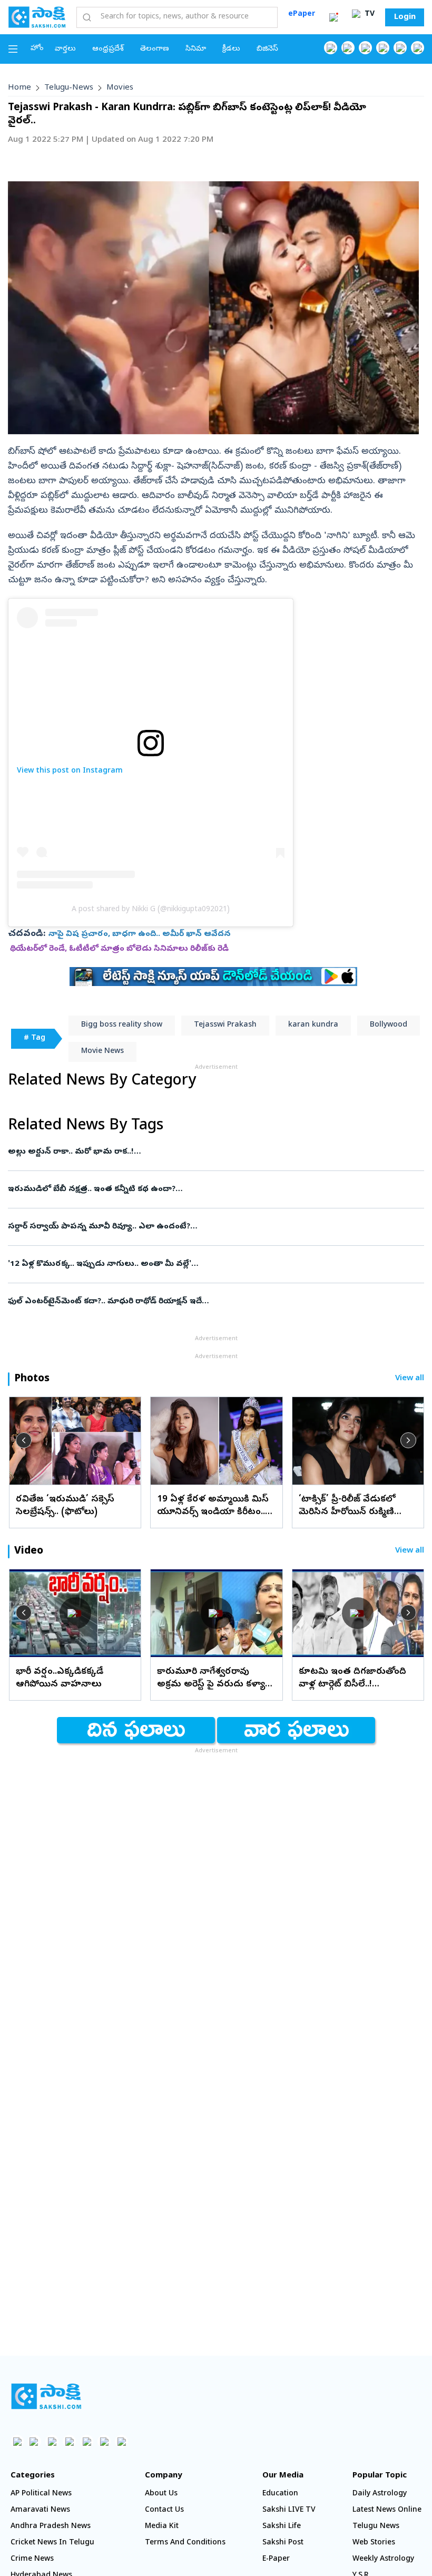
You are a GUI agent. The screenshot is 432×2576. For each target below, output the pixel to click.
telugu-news (69, 88)
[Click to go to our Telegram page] (104, 2441)
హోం (37, 49)
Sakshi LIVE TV (289, 2510)
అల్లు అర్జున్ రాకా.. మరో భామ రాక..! (210, 1152)
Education (280, 2494)
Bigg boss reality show (122, 1025)
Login (405, 17)
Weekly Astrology (383, 2559)
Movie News (102, 1052)
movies (120, 88)
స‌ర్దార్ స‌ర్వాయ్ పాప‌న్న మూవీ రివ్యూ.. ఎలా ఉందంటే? (211, 1227)
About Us (161, 2494)
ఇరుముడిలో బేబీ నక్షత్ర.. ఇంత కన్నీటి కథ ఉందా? (215, 1189)
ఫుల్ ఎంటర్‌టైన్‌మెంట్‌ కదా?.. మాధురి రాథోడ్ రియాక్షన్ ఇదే (215, 1302)
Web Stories (374, 2543)
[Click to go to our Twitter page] (365, 48)
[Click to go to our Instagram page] (383, 48)
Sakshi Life (282, 2527)
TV (369, 14)
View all (410, 1379)
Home (19, 88)
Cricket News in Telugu (52, 2543)
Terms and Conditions (185, 2543)
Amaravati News (40, 2510)
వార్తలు (65, 49)
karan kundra (313, 1025)
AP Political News (41, 2494)
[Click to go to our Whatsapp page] (348, 48)
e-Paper (276, 2559)
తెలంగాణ (155, 49)
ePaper (302, 14)
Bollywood (389, 1025)
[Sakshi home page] (46, 2396)
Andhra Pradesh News (51, 2527)
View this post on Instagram (70, 771)
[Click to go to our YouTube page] (400, 48)
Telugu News (376, 2527)
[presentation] (24, 1440)
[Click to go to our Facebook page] (331, 48)
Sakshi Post (283, 2543)
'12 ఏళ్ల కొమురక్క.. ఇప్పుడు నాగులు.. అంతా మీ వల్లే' (215, 1264)
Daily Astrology (380, 2494)
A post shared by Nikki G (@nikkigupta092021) (151, 910)
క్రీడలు (231, 49)
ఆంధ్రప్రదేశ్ (108, 49)
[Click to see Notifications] (333, 17)
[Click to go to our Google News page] (418, 48)
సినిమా (196, 49)
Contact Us (164, 2510)
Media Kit (162, 2527)
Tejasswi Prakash (225, 1025)
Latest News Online (387, 2510)
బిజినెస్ (267, 49)
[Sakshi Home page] (37, 17)
